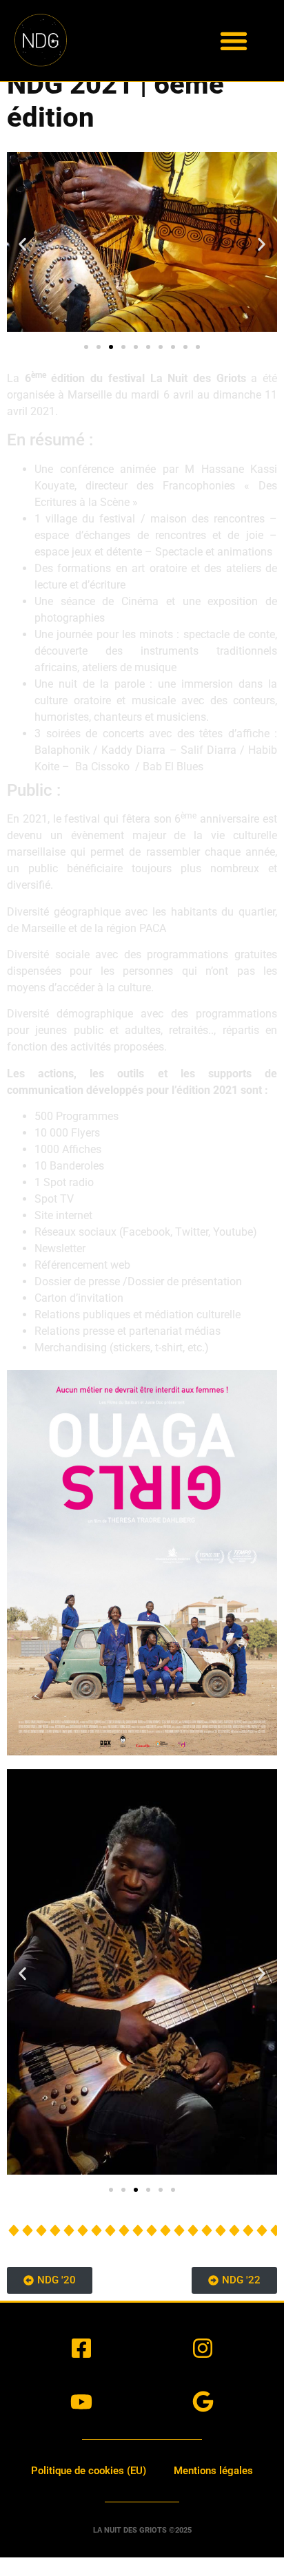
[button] (234, 40)
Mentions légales (213, 2471)
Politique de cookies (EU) (89, 2471)
